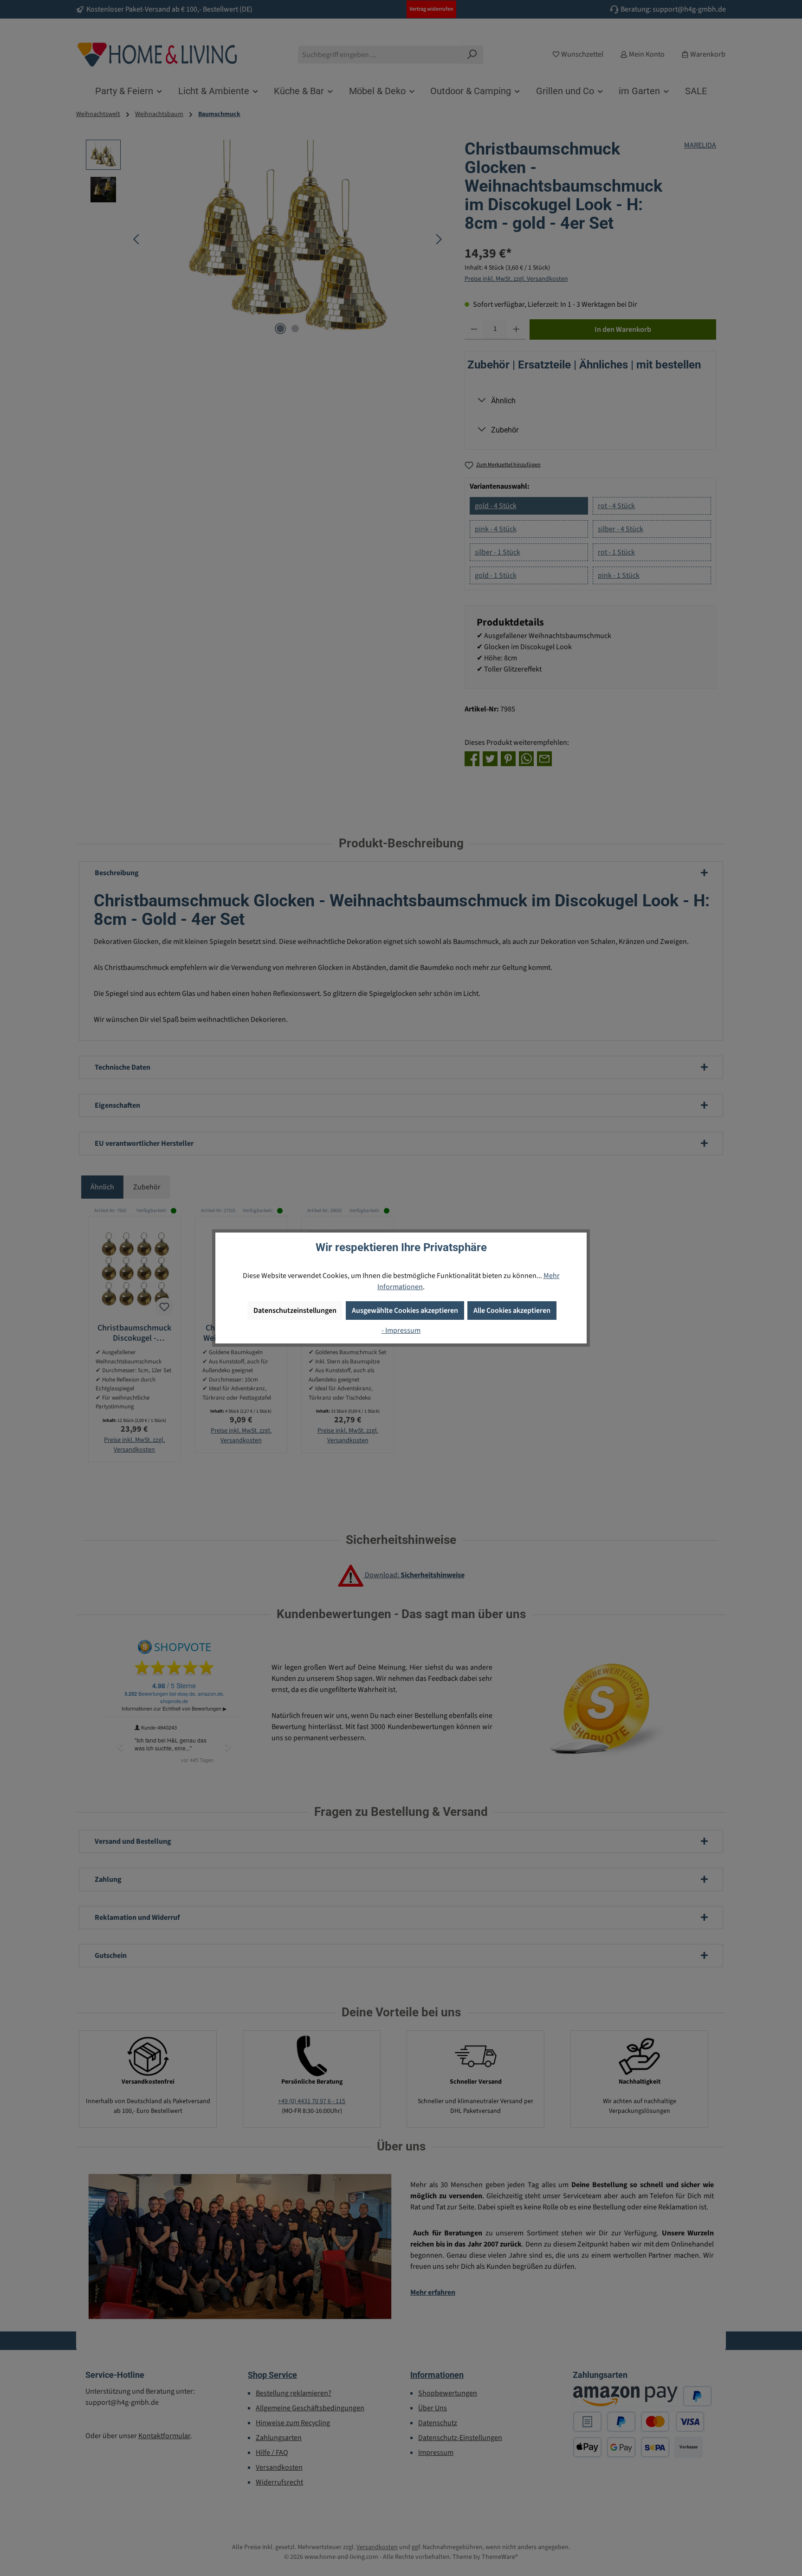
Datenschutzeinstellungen (295, 1311)
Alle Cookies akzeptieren (512, 1311)
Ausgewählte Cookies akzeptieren (405, 1311)
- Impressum (401, 1330)
